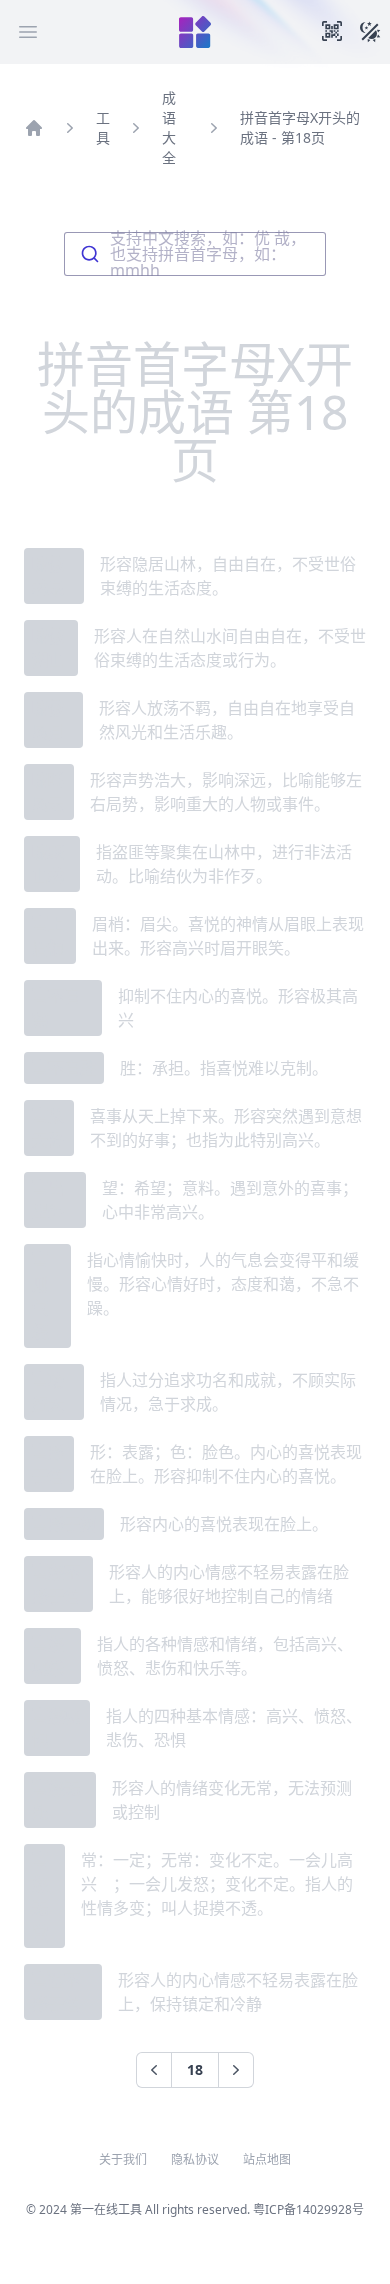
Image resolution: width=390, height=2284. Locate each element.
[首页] (34, 128)
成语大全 (169, 127)
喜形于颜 (64, 1524)
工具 (103, 127)
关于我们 (123, 2160)
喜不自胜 (64, 1068)
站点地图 (267, 2160)
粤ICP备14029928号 (308, 2209)
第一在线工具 (106, 2209)
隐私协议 (195, 2160)
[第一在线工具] (195, 32)
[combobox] (195, 254)
